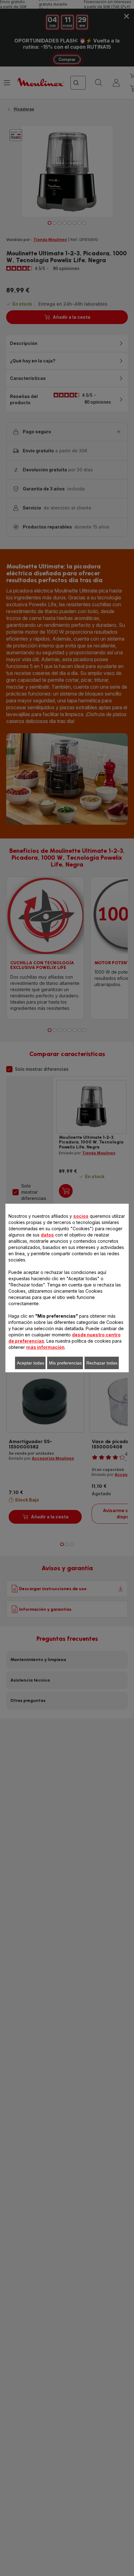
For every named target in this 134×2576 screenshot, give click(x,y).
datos (47, 1235)
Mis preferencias (65, 1363)
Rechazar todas (102, 1363)
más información (45, 1347)
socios (81, 1216)
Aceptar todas (31, 1363)
